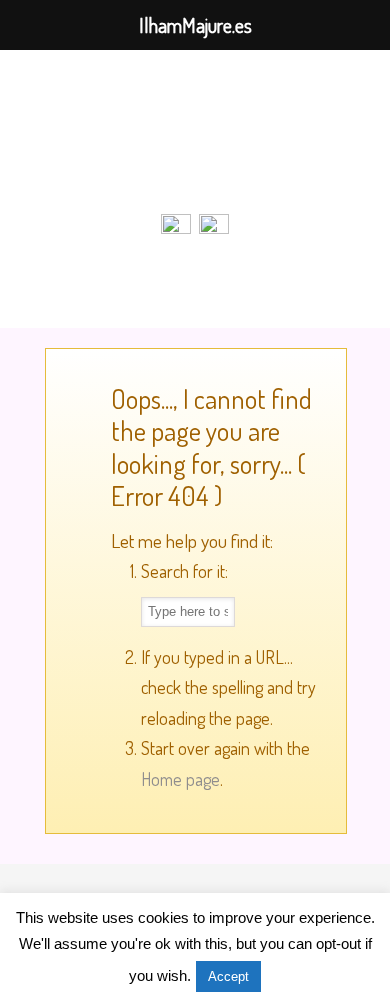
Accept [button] (228, 976)
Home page (180, 779)
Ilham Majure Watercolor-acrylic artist (195, 131)
